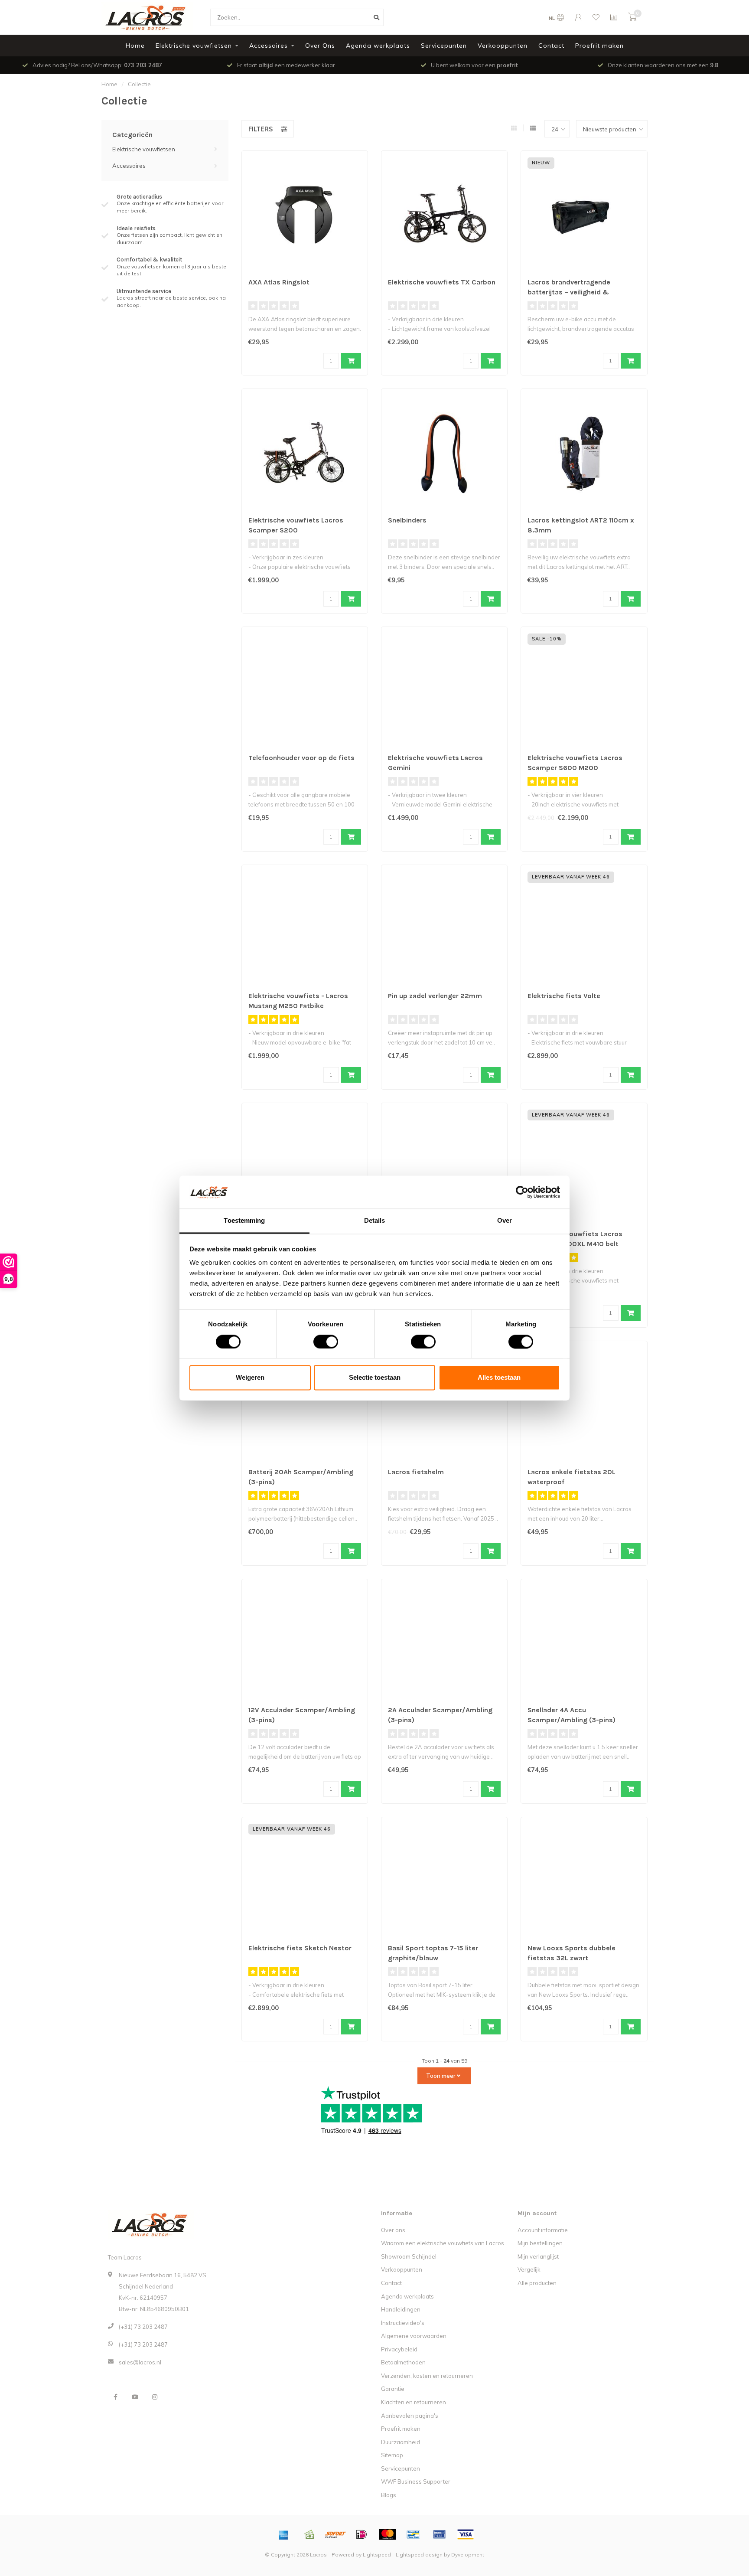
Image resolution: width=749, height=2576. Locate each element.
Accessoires (269, 46)
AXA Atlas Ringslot (279, 282)
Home (135, 46)
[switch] (319, 1342)
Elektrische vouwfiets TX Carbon (442, 282)
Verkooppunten (503, 46)
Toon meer (441, 2076)
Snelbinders (407, 520)
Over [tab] (505, 1221)
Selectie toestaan (375, 1378)
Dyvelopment (468, 2555)
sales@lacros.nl (140, 2362)
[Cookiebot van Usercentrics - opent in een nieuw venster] (522, 1192)
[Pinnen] (440, 2534)
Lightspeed (377, 2555)
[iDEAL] (361, 2534)
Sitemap (392, 2455)
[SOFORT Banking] (335, 2534)
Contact (551, 46)
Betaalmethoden (403, 2362)
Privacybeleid (399, 2349)
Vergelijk (529, 2269)
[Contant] (309, 2534)
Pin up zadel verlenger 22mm (435, 996)
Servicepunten (444, 46)
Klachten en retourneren (414, 2402)
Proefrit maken (599, 46)
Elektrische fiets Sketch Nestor (300, 1948)
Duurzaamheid (401, 2442)
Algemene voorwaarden (414, 2336)
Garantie (393, 2389)
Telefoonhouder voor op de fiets (301, 758)
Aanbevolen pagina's (410, 2416)
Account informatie (543, 2230)
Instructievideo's (403, 2323)
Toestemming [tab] (244, 1221)
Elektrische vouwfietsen (194, 46)
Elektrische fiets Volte (564, 996)
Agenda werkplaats (378, 46)
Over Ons (320, 46)
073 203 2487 (143, 65)
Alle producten (537, 2283)
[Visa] (466, 2534)
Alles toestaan (499, 1378)
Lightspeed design (419, 2555)
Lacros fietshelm (416, 1472)
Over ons (393, 2230)
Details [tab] (375, 1221)
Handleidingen (401, 2309)
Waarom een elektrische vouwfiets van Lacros (443, 2243)
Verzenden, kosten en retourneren (427, 2376)
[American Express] (283, 2534)
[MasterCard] (388, 2534)
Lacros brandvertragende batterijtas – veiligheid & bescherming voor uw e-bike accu (583, 292)
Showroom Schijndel (409, 2256)
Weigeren (250, 1378)
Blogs (389, 2495)
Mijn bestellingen (540, 2243)
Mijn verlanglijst (538, 2256)
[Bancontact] (414, 2534)
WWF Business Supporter (416, 2481)
